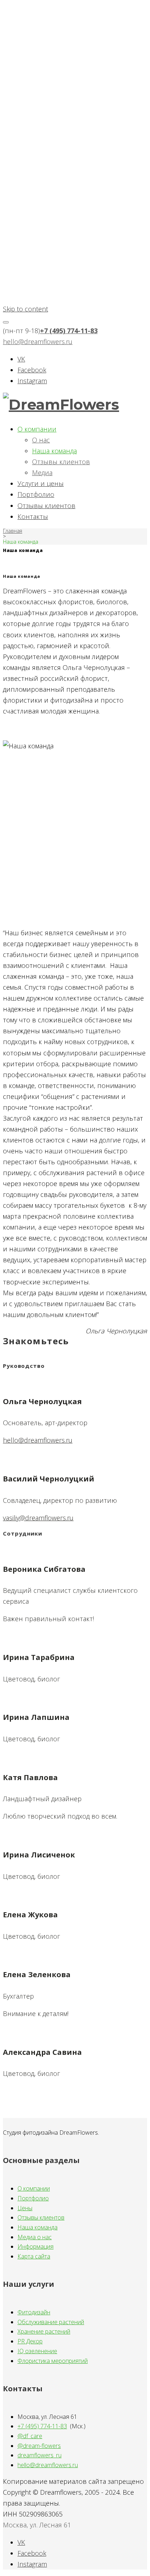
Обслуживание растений (51, 2322)
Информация (35, 2246)
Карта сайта (34, 2256)
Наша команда (54, 451)
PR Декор (30, 2341)
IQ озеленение (37, 2351)
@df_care (30, 2436)
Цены (25, 2208)
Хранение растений (44, 2331)
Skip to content (25, 309)
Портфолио (36, 494)
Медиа (42, 473)
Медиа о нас (35, 2237)
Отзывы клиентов (61, 462)
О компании (37, 429)
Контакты (33, 516)
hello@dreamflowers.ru (38, 342)
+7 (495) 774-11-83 (69, 331)
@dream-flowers (39, 2446)
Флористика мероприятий (53, 2361)
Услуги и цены (41, 483)
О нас (41, 440)
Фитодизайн (34, 2312)
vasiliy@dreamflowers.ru (38, 1518)
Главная (13, 531)
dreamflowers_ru (40, 2455)
